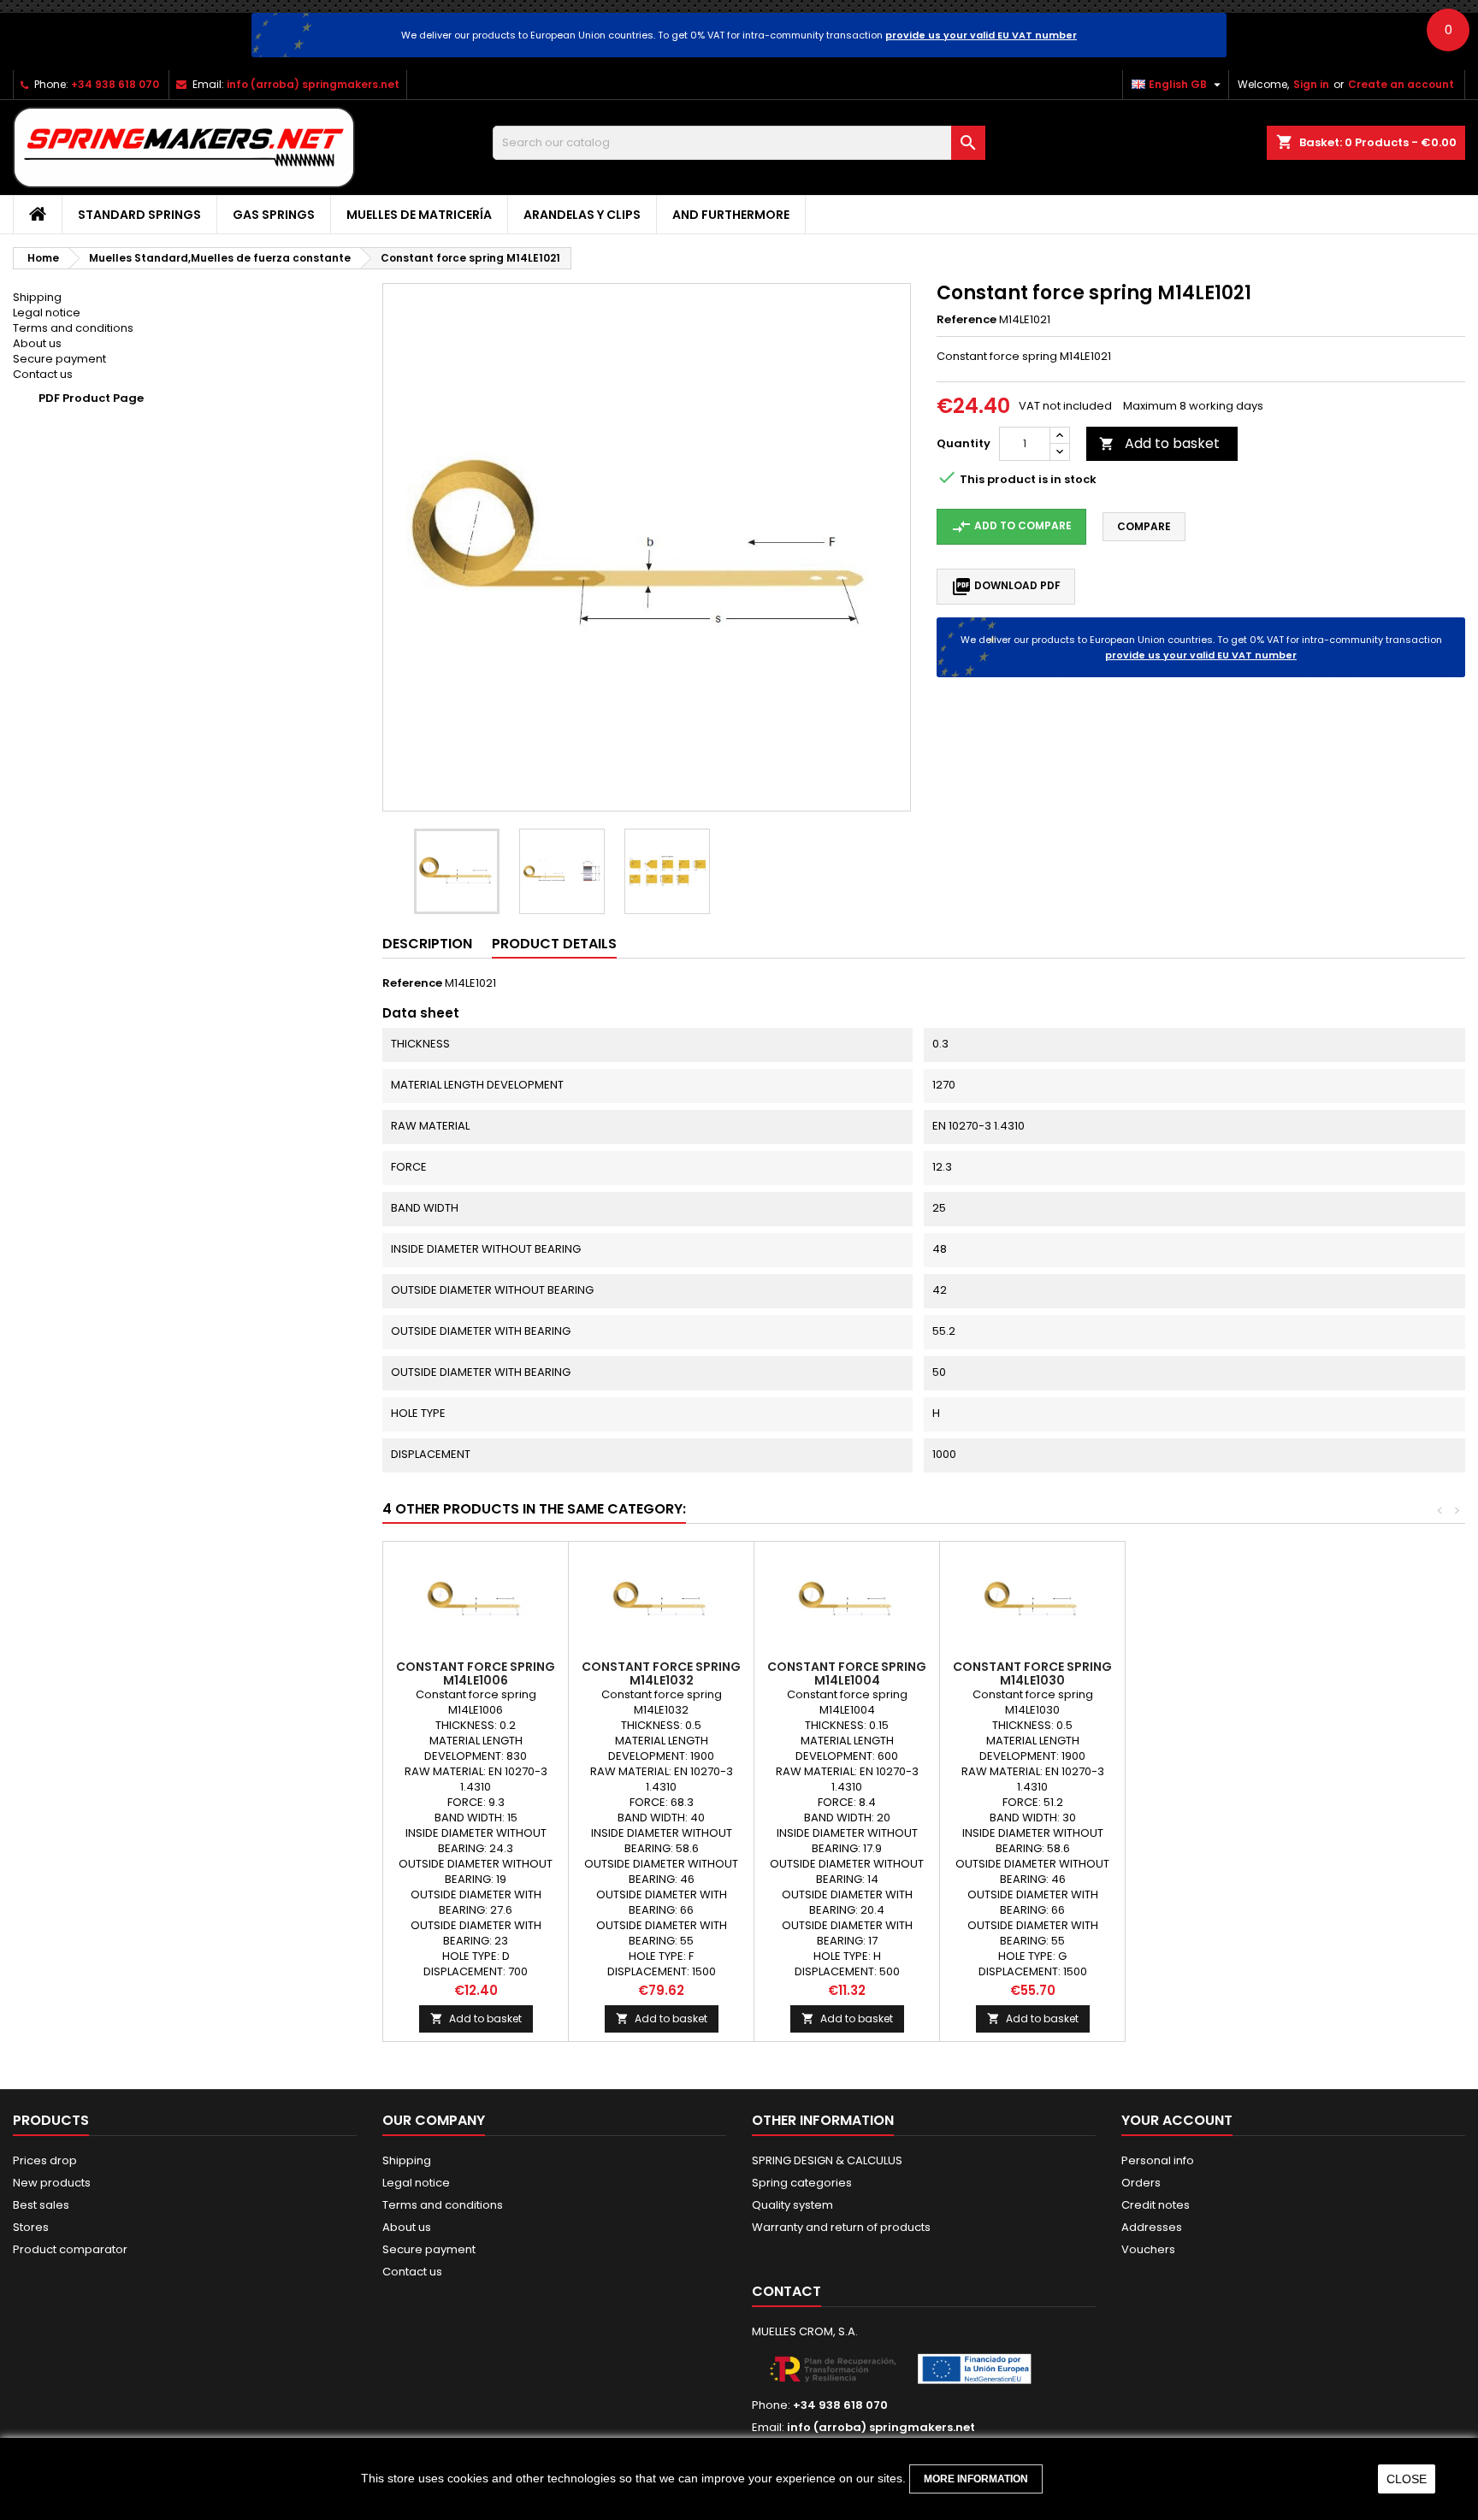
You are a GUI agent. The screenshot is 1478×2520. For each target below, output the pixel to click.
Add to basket (1159, 443)
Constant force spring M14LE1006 (476, 1673)
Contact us (43, 374)
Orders (1141, 2183)
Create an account (1401, 84)
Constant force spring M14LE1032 (661, 1673)
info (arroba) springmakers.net (313, 84)
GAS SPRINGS (274, 215)
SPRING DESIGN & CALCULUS (827, 2160)
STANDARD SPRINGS (139, 215)
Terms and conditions (73, 328)
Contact (786, 2291)
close (1407, 2479)
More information (976, 2479)
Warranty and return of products (841, 2227)
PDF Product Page (91, 398)
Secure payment (59, 359)
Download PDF (1006, 587)
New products (52, 2183)
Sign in (1311, 84)
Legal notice (47, 313)
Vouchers (1148, 2249)
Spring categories (802, 2183)
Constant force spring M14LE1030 (1032, 1673)
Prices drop (45, 2160)
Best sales (41, 2205)
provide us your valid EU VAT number (981, 35)
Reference (967, 320)
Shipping (37, 297)
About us (37, 343)
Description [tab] (427, 944)
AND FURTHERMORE (731, 215)
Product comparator (70, 2249)
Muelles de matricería (419, 215)
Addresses (1152, 2227)
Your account (1177, 2120)
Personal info (1158, 2160)
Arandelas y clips (582, 215)
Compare (1144, 526)
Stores (31, 2227)
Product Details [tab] (554, 944)
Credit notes (1156, 2205)
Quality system (792, 2205)
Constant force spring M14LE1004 (847, 1673)
